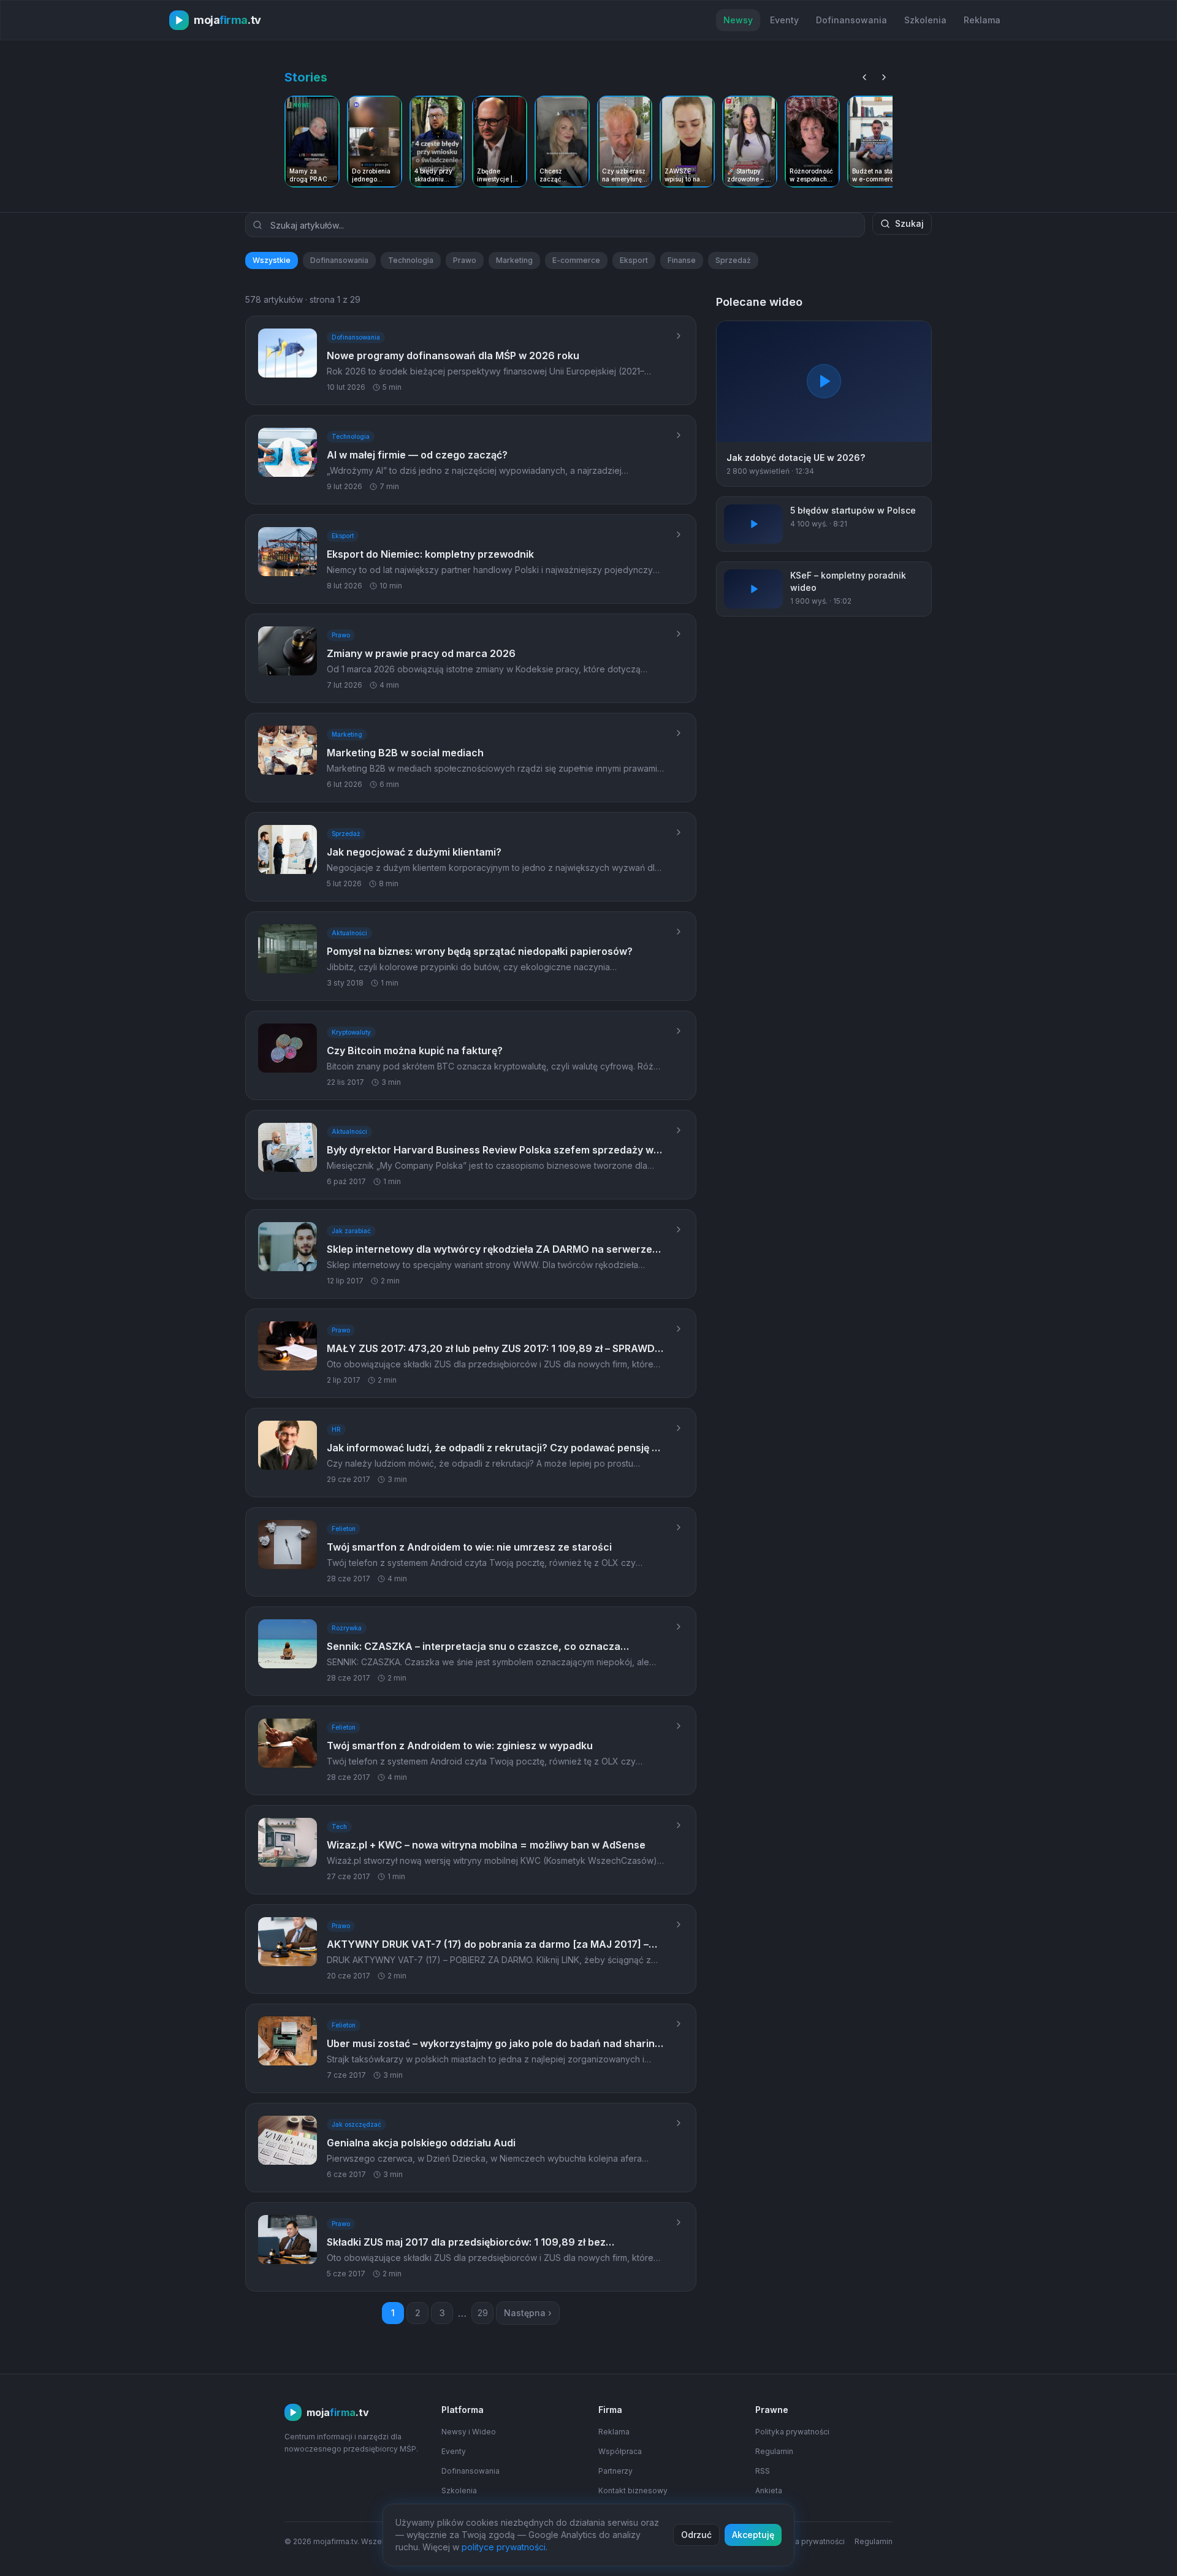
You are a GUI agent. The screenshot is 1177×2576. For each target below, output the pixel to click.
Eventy (784, 20)
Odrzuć (696, 2535)
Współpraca (620, 2451)
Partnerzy (615, 2471)
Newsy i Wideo (469, 2432)
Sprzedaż (733, 260)
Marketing (514, 260)
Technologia (411, 260)
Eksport (634, 260)
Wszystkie (272, 260)
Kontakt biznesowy (633, 2491)
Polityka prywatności (792, 2432)
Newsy (738, 20)
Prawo (465, 260)
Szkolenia (925, 20)
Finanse (682, 260)
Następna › (528, 2313)
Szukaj (909, 223)
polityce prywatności (504, 2547)
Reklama (982, 20)
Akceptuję (753, 2535)
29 (483, 2313)
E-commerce (576, 260)
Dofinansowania (851, 20)
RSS (763, 2471)
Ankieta (769, 2491)
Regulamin (774, 2451)
